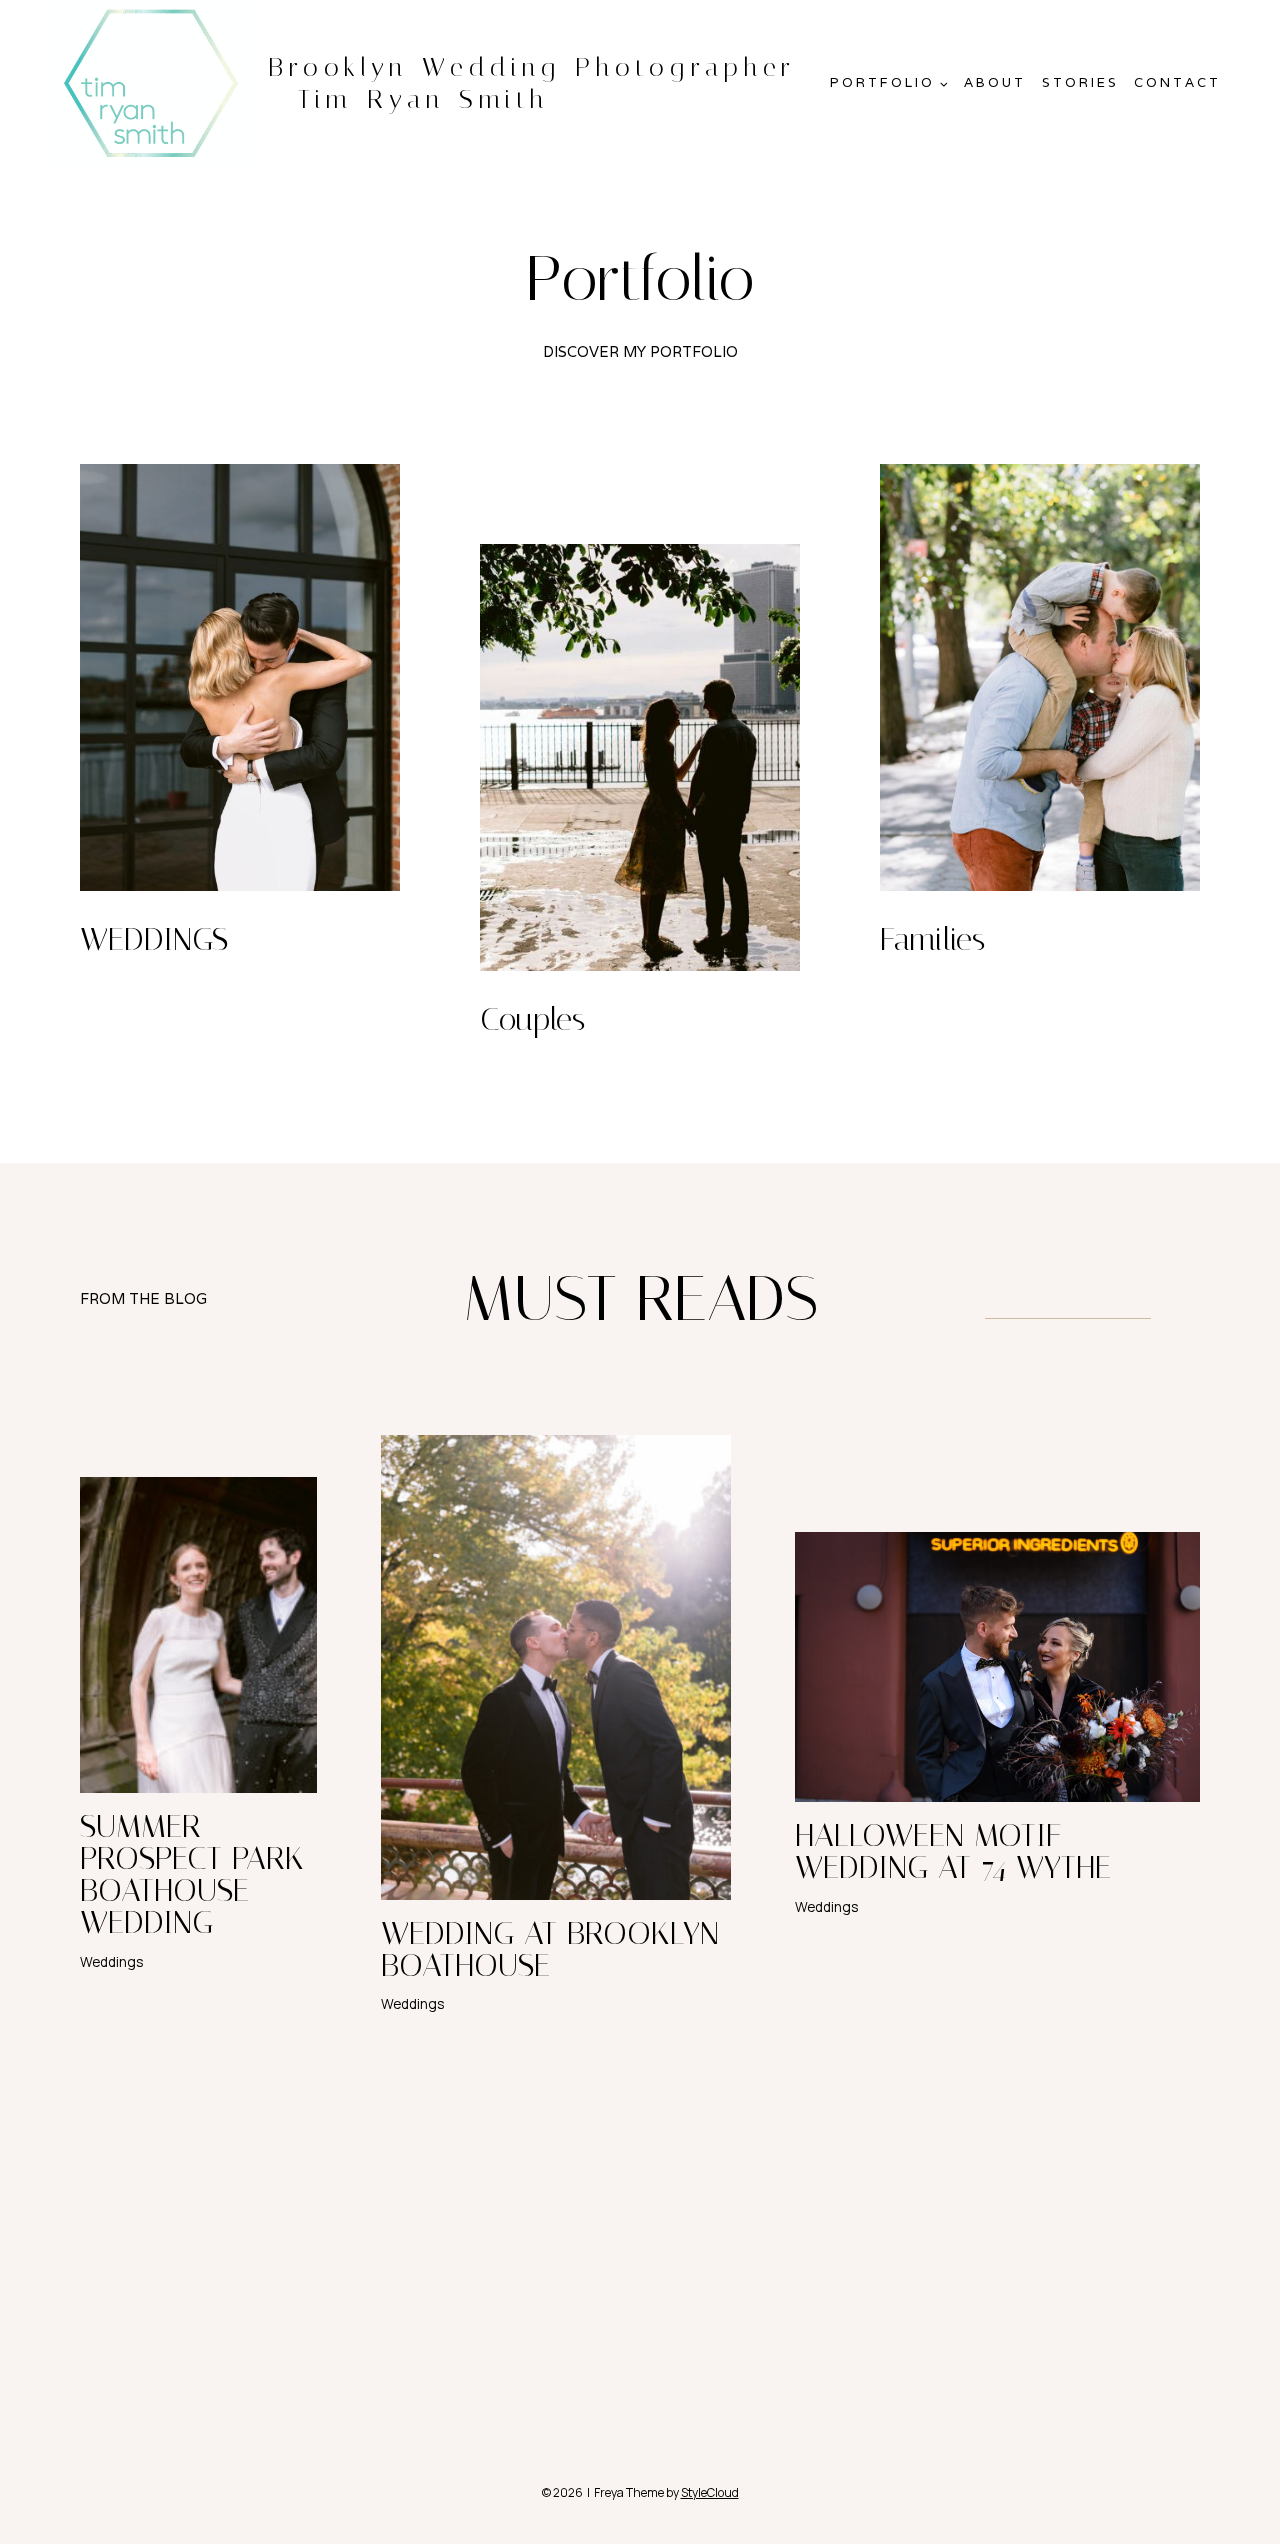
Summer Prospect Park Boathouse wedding (192, 1874)
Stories (1080, 82)
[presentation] (198, 1635)
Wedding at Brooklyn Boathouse (550, 1949)
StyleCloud (710, 2492)
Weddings (111, 1962)
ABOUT (995, 82)
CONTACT (1177, 82)
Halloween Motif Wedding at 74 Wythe (953, 1851)
